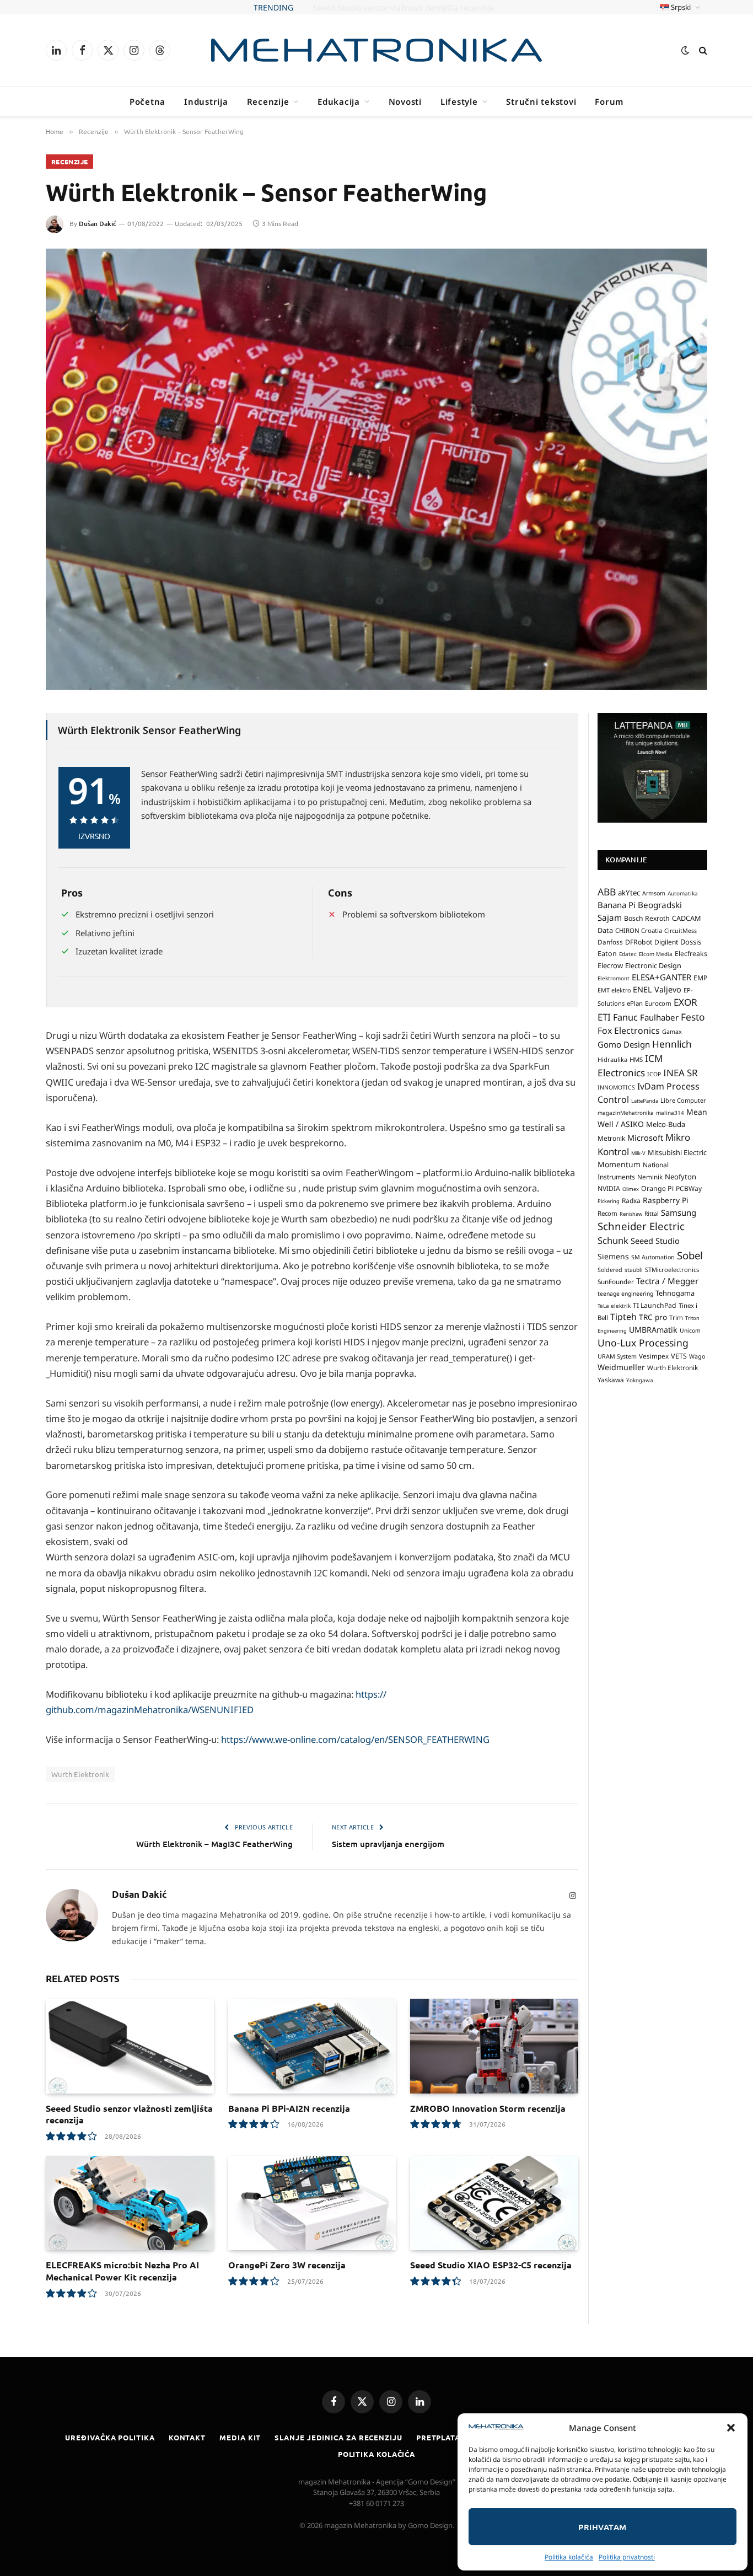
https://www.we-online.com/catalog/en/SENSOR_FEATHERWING (355, 1739)
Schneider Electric (641, 1226)
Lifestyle (459, 101)
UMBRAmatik (653, 1330)
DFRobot (639, 942)
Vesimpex (654, 1356)
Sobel (690, 1255)
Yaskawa (611, 1380)
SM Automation (653, 1257)
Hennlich (672, 1044)
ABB (607, 892)
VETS (679, 1356)
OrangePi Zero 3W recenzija (287, 2265)
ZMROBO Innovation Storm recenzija (488, 2108)
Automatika (683, 893)
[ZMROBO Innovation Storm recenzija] (494, 2046)
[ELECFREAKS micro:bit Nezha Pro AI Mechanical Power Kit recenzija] (130, 2203)
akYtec (629, 893)
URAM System (617, 1356)
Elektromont (614, 978)
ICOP (654, 1074)
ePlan (635, 1003)
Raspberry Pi (666, 1200)
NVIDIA (609, 1188)
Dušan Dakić (98, 224)
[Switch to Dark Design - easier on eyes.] (685, 50)
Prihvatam (602, 2527)
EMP (700, 978)
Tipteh (623, 1317)
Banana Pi (617, 905)
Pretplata (438, 2437)
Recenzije (268, 101)
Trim (676, 1317)
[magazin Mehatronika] (376, 50)
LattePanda (645, 1101)
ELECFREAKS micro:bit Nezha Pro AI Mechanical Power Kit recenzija (122, 2271)
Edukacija (339, 101)
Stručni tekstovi (541, 101)
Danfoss (610, 942)
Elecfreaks (691, 954)
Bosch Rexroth (647, 918)
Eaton (607, 954)
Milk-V (638, 1153)
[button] (731, 2428)
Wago (697, 1356)
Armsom (654, 893)
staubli (634, 1270)
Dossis (691, 942)
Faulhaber (659, 1017)
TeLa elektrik (614, 1306)
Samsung (679, 1212)
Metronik (611, 1138)
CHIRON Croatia (639, 930)
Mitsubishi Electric (677, 1152)
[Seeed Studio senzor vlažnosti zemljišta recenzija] (130, 2046)
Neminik (650, 1177)
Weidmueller (621, 1367)
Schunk (613, 1240)
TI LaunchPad (655, 1305)
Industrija (206, 101)
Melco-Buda (666, 1124)
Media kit (240, 2437)
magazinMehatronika (626, 1113)
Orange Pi (657, 1188)
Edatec (628, 954)
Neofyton (681, 1177)
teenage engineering (625, 1294)
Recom (607, 1213)
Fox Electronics (629, 1031)
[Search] (702, 50)
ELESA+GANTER (661, 977)
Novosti (405, 101)
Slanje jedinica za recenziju (338, 2437)
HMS (636, 1059)
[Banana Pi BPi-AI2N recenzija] (312, 2046)
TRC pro (653, 1317)
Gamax (672, 1032)
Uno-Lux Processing (643, 1343)
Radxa (631, 1201)
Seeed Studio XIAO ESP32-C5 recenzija (491, 2265)
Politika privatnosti (627, 2557)
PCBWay (689, 1188)
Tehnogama (675, 1293)
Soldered (610, 1270)
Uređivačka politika (110, 2437)
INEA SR (681, 1073)
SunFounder (616, 1281)
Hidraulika (612, 1059)
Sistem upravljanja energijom (388, 1844)
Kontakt (187, 2437)
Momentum (619, 1164)
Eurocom (658, 1003)
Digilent (666, 942)
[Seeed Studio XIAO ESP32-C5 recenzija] (494, 2203)
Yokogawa (640, 1380)
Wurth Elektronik (80, 1774)
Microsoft (645, 1138)
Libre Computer (683, 1100)
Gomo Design (624, 1044)
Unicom (690, 1330)
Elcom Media (656, 954)
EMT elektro (614, 990)
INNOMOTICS (616, 1087)
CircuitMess (681, 931)
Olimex (631, 1189)
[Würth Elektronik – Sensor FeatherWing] (376, 469)
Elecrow (610, 965)
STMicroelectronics (672, 1270)
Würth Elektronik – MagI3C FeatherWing (214, 1844)
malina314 (670, 1113)
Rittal (652, 1214)
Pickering (609, 1201)
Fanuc (625, 1017)
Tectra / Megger (667, 1281)
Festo (693, 1017)
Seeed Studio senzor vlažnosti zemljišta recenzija (129, 2114)
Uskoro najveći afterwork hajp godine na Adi (403, 8)
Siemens (613, 1256)
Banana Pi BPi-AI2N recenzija (289, 2108)
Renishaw (631, 1214)
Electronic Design (653, 965)
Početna (147, 101)
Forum (609, 101)
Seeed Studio (655, 1241)
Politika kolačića (569, 2557)
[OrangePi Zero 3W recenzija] (312, 2203)
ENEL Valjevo (657, 989)
